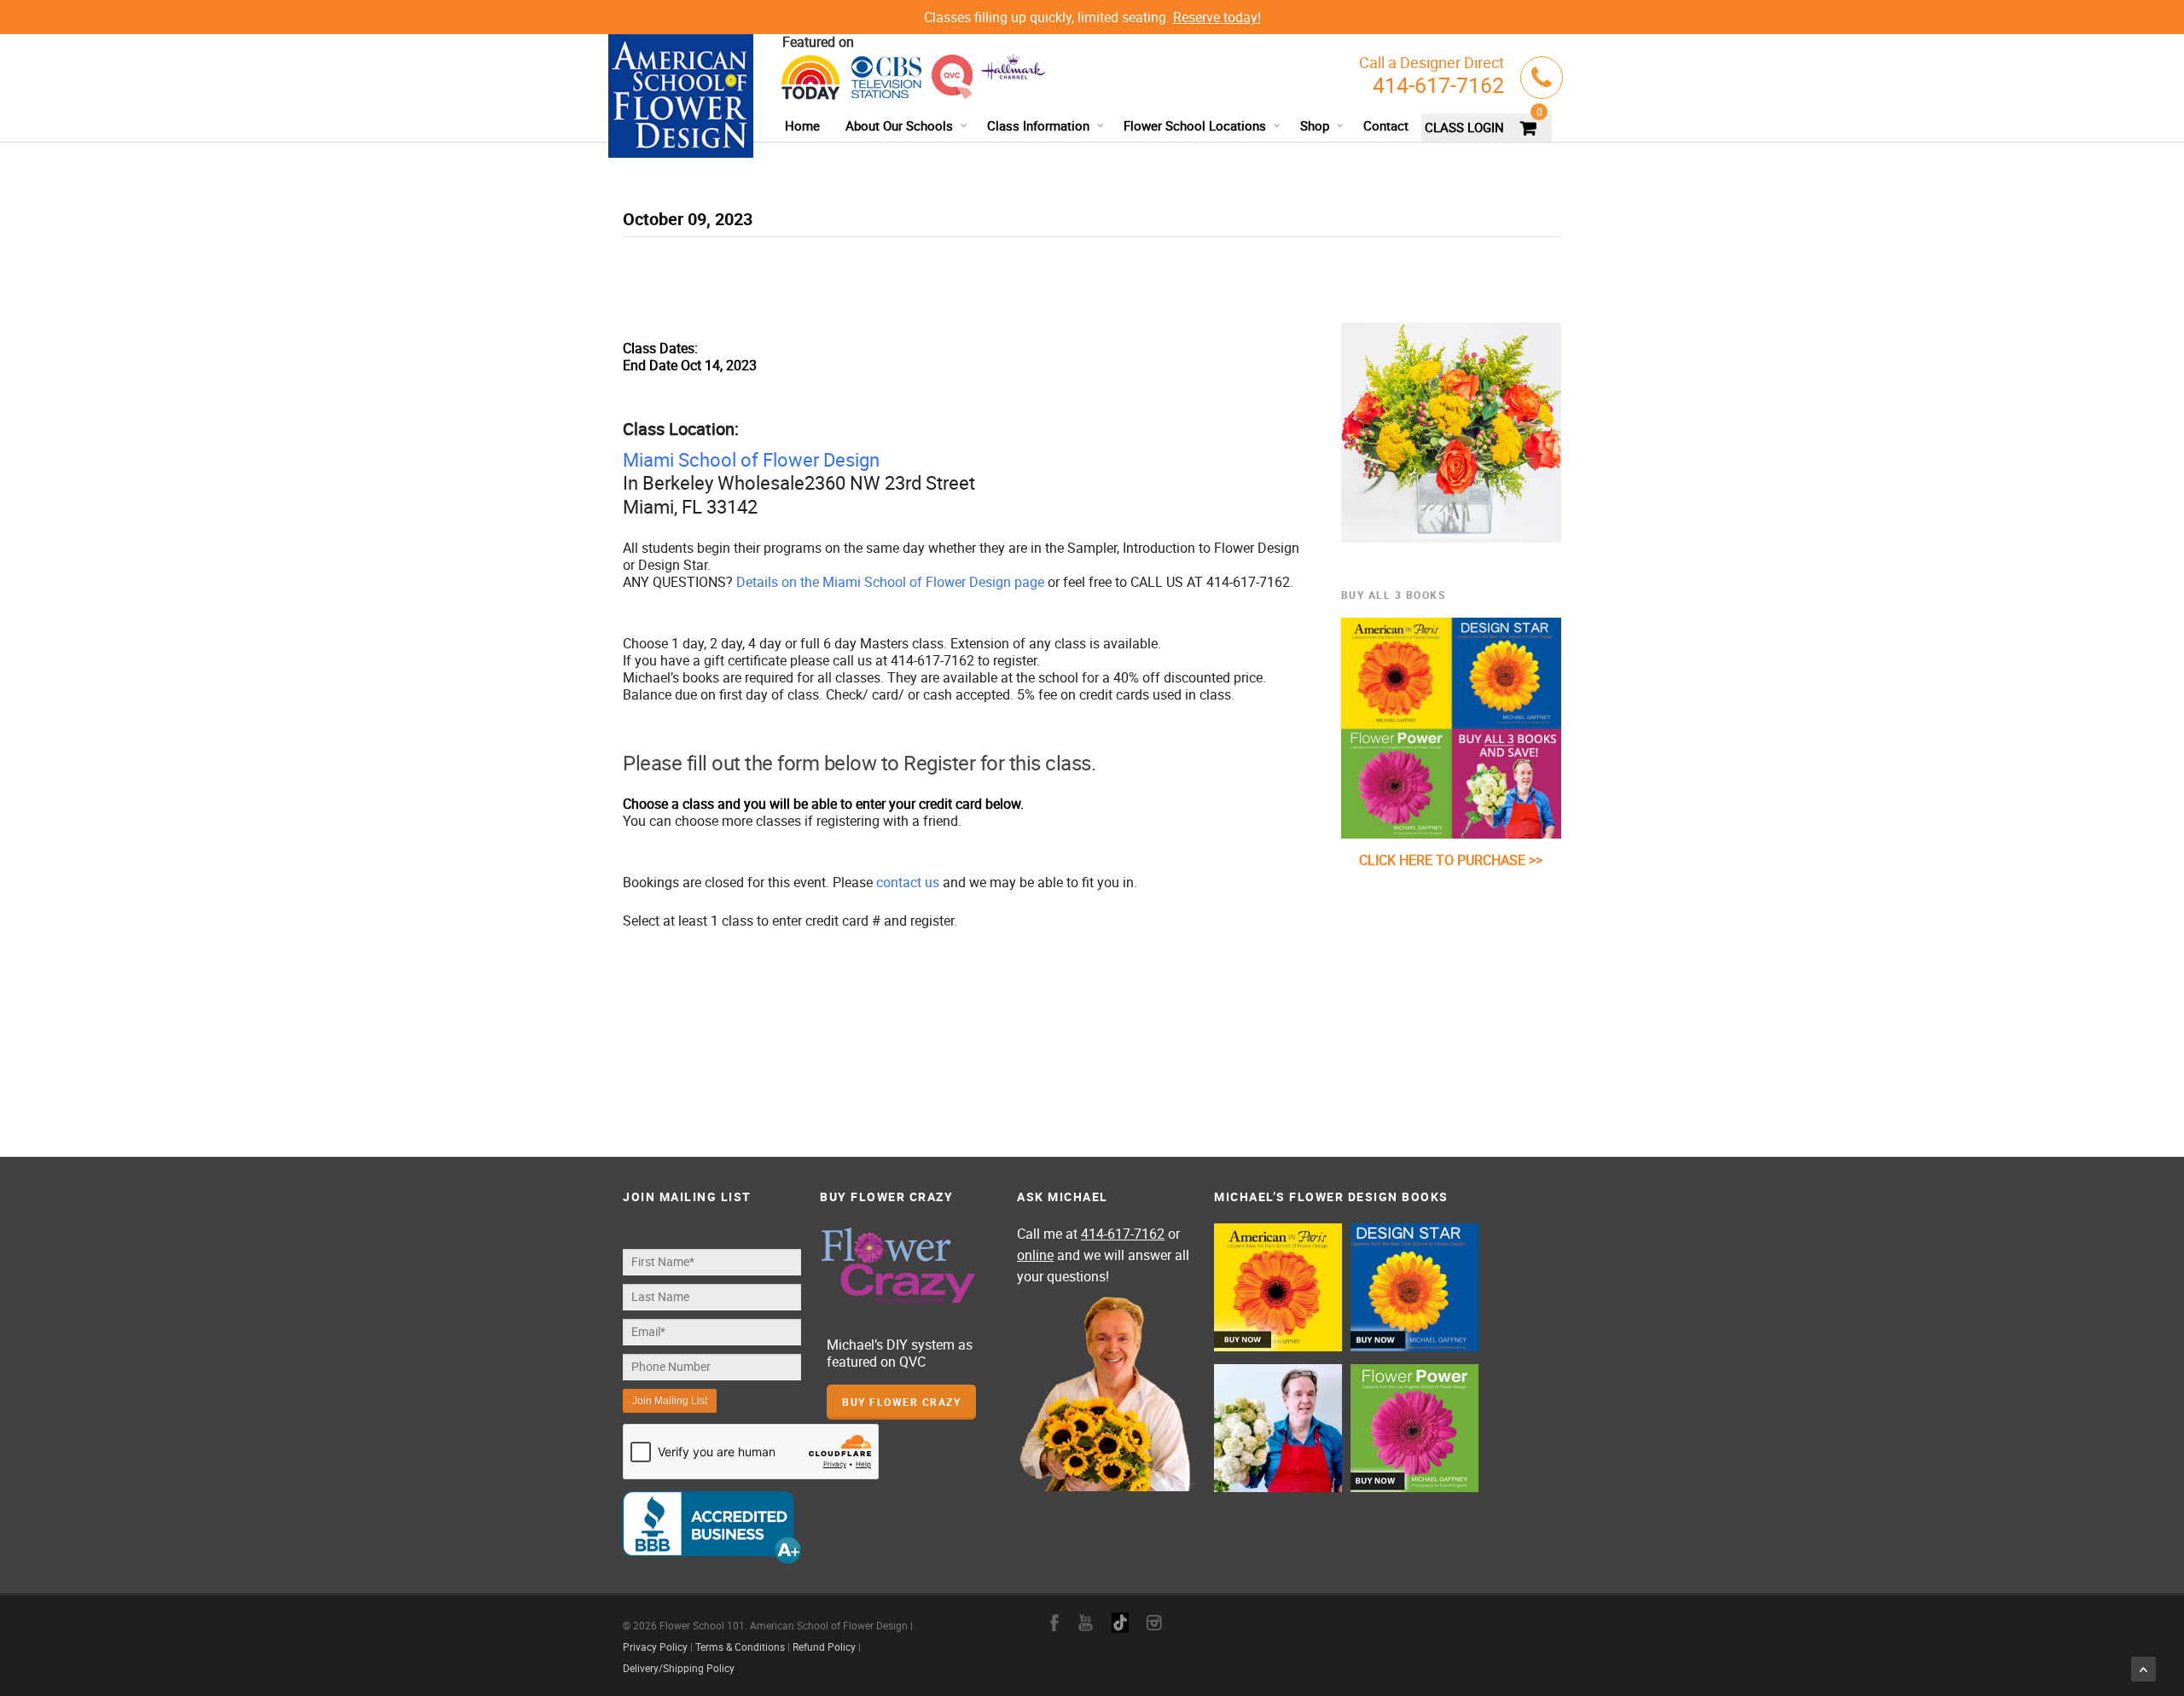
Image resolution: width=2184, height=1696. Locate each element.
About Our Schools (899, 125)
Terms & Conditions (740, 1647)
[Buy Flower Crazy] (909, 1267)
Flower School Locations (1195, 125)
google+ (1120, 1623)
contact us (908, 882)
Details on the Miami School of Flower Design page (890, 582)
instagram (1154, 1623)
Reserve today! (1217, 17)
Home (802, 125)
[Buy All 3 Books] (1452, 728)
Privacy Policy (655, 1647)
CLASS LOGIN (1464, 127)
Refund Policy (824, 1647)
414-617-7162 (1438, 85)
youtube (1086, 1623)
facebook (1054, 1623)
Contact (1386, 125)
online (1035, 1255)
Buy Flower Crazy (901, 1402)
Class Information (1038, 125)
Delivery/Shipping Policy (679, 1668)
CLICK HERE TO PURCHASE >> (1451, 860)
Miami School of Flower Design (751, 459)
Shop (1315, 125)
